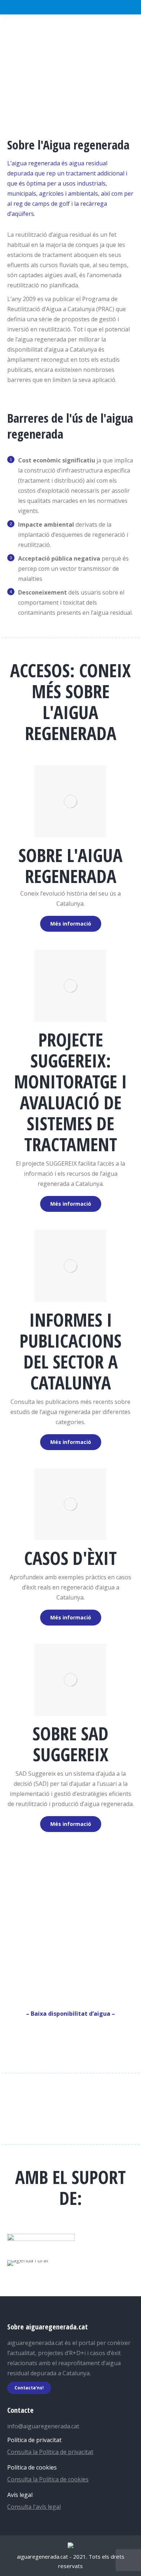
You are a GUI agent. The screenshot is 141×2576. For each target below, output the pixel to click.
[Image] (70, 801)
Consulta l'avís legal (34, 2507)
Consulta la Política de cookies (48, 2479)
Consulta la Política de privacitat (50, 2452)
